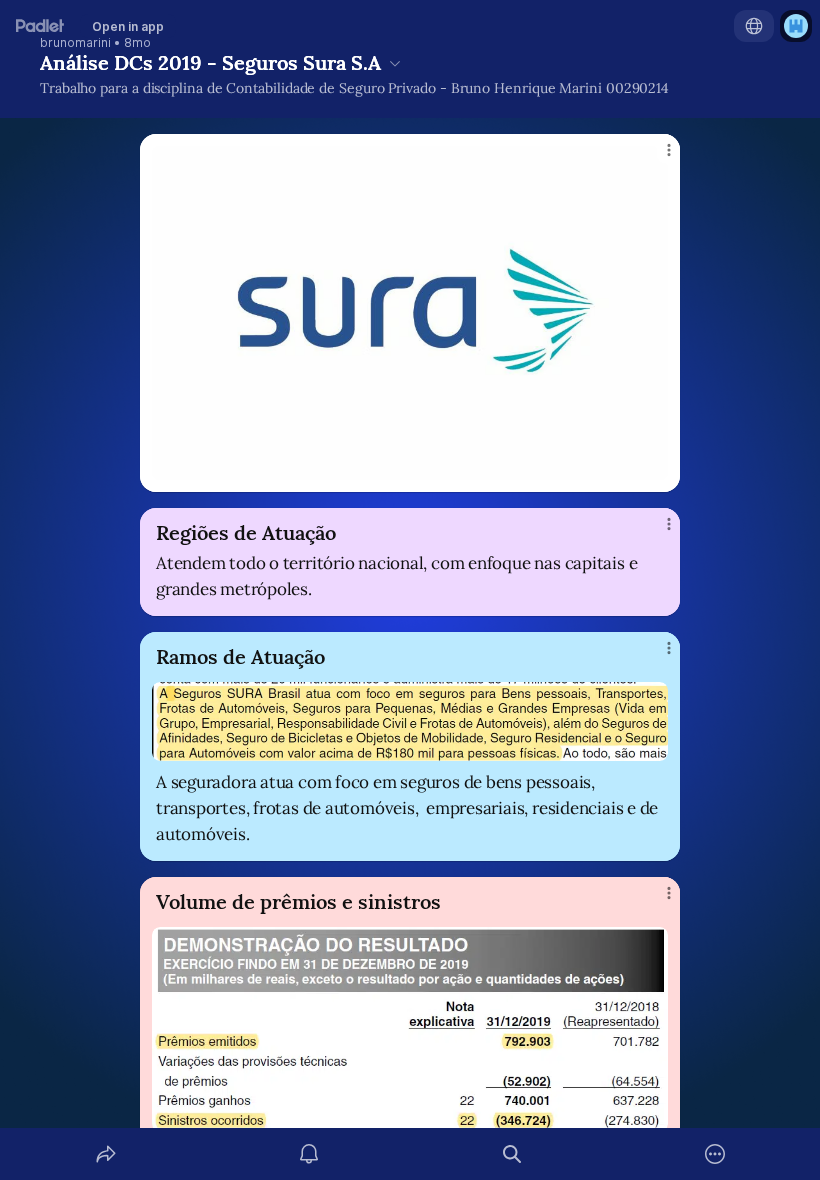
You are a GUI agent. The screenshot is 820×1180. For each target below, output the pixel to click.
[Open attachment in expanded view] (410, 313)
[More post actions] (656, 158)
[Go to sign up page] (796, 26)
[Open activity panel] (309, 1154)
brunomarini (75, 43)
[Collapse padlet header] (395, 63)
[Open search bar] (512, 1154)
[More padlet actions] (715, 1154)
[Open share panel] (106, 1154)
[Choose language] (754, 26)
